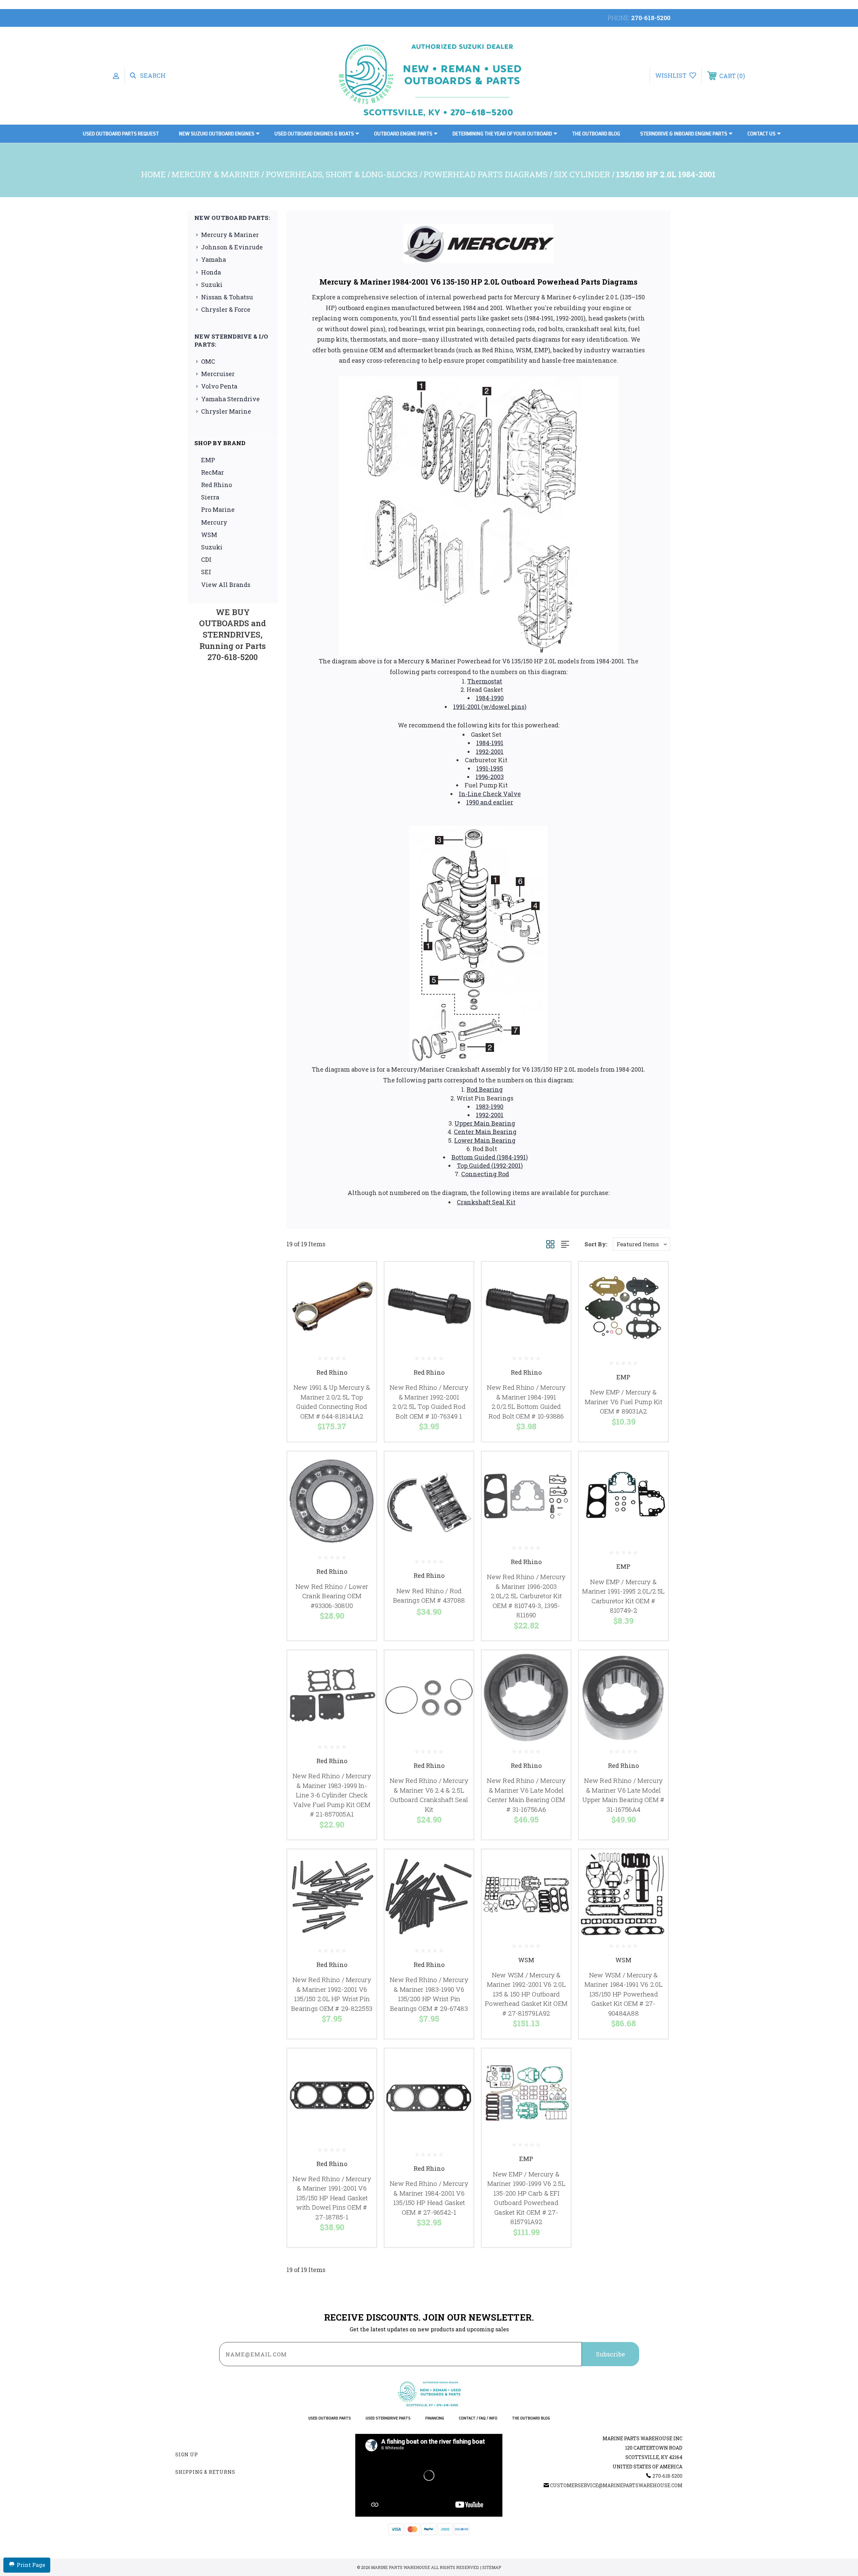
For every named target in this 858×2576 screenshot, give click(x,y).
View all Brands (226, 585)
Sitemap (492, 2567)
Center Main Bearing (485, 1132)
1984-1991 (490, 743)
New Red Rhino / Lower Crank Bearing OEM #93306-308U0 (332, 1596)
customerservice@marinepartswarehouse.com (616, 2485)
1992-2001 (490, 752)
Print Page (31, 2565)
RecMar (212, 472)
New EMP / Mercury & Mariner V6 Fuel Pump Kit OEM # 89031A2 (624, 1401)
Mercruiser (218, 374)
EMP (208, 460)
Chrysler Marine (226, 411)
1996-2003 (490, 777)
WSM (209, 535)
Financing (435, 2418)
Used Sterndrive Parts (388, 2418)
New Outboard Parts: (232, 218)
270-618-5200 (651, 18)
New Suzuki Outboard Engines (217, 134)
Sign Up (187, 2454)
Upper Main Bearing (485, 1123)
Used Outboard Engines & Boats (314, 134)
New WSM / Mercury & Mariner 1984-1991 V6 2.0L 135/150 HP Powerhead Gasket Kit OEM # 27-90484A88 (624, 1994)
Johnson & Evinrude (232, 247)
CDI (206, 559)
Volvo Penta (219, 386)
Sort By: (596, 1244)
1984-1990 (490, 698)
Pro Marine (218, 510)
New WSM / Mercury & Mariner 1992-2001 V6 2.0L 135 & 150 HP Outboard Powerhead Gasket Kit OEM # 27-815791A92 (526, 1994)
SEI (206, 572)
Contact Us (761, 134)
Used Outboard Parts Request (121, 134)
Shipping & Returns (205, 2472)
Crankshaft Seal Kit (486, 1202)
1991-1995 (490, 768)
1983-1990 (490, 1106)
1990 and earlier (490, 802)
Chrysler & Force (226, 309)
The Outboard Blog (596, 134)
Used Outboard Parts (330, 2418)
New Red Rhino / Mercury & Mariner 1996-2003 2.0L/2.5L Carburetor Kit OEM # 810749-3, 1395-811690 (526, 1596)
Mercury (214, 522)
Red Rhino (217, 485)
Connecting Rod (485, 1174)
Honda (211, 272)
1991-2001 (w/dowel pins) (490, 707)
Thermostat (485, 681)
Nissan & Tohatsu (227, 297)
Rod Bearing (485, 1089)
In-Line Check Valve (490, 794)
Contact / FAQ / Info (478, 2418)
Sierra (210, 497)
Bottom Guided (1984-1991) (490, 1157)
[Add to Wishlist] (363, 1292)
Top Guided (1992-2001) (490, 1165)
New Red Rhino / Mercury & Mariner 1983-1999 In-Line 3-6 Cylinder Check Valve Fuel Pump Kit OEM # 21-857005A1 (332, 1795)
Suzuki (212, 285)
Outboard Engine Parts (403, 134)
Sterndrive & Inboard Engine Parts (684, 134)
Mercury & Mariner (230, 235)
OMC (208, 361)
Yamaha (213, 259)
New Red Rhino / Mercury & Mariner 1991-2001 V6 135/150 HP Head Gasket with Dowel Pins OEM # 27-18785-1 (332, 2198)
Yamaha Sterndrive (230, 399)
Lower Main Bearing (485, 1140)
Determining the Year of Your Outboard (502, 134)
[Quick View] (363, 1275)
